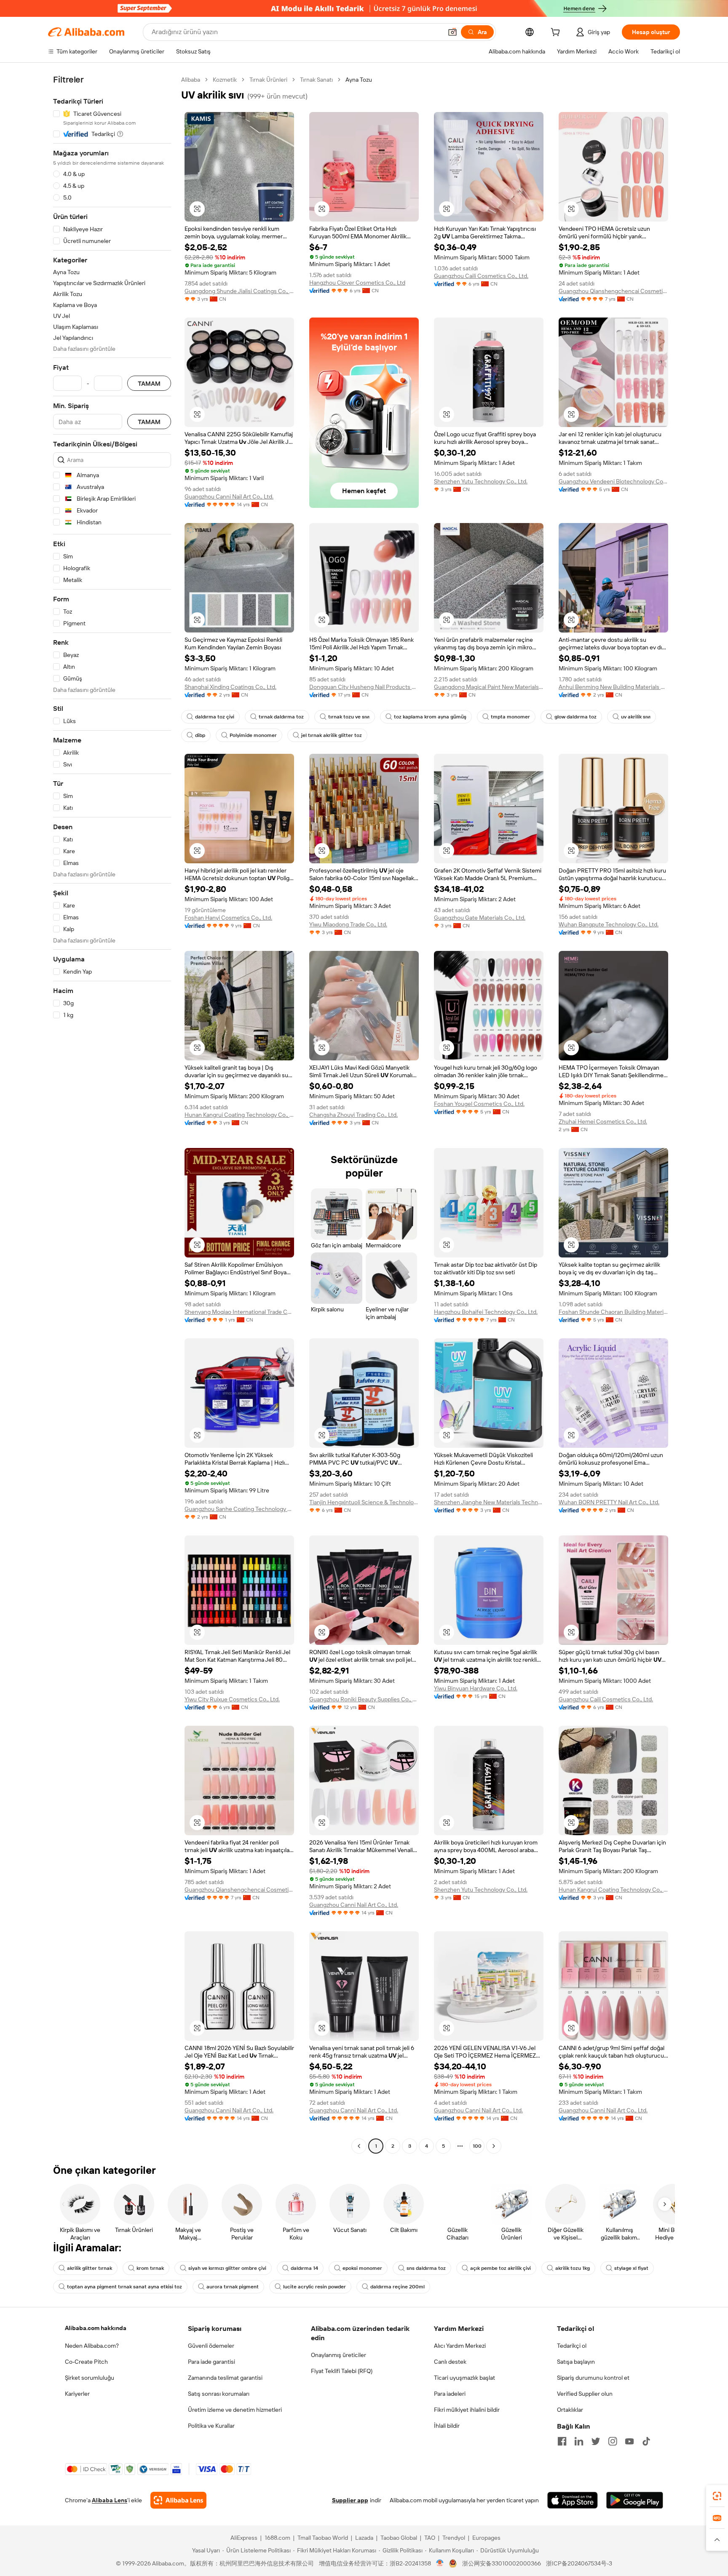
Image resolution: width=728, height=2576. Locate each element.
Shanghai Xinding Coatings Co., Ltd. (230, 687)
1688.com (277, 2538)
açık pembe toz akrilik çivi (500, 2268)
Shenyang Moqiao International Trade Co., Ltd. (239, 1312)
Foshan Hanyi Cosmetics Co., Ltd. (228, 918)
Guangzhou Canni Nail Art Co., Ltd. (229, 497)
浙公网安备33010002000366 (502, 2563)
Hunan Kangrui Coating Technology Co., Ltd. (239, 1115)
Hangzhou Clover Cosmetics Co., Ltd (357, 283)
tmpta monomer (510, 717)
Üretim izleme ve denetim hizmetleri (235, 2410)
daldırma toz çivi (215, 717)
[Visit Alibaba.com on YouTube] (629, 2441)
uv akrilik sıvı (636, 717)
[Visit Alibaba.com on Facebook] (562, 2441)
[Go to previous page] (359, 2146)
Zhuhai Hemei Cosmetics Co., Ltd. (603, 1121)
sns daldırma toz (426, 2268)
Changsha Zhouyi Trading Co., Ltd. (353, 1115)
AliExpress (244, 2538)
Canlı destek (450, 2362)
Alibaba (191, 80)
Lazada (364, 2538)
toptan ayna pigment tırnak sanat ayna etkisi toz (124, 2287)
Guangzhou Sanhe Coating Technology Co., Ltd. (239, 1509)
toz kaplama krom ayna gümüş (430, 717)
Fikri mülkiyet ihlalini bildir (467, 2410)
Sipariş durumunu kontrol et (593, 2378)
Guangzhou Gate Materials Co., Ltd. (480, 918)
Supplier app (350, 2500)
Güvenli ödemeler (211, 2346)
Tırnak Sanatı (316, 80)
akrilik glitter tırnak (90, 2268)
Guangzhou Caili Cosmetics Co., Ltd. (481, 276)
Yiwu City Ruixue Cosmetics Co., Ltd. (232, 1699)
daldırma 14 (304, 2268)
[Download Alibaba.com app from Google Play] (635, 2500)
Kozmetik (225, 80)
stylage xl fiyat (631, 2268)
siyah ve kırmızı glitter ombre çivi (227, 2268)
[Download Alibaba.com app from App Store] (573, 2500)
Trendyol (454, 2538)
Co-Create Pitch (86, 2362)
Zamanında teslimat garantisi (225, 2378)
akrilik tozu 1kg (573, 2268)
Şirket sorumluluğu (90, 2378)
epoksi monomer (362, 2268)
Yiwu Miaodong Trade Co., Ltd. (348, 924)
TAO (430, 2538)
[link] (717, 2496)
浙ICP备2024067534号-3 (579, 2563)
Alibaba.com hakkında (96, 2328)
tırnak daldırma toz (281, 717)
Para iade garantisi (211, 2362)
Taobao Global (399, 2538)
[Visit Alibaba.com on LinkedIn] (579, 2441)
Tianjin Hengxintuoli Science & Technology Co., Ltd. (364, 1502)
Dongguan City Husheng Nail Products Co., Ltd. (364, 687)
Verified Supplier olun (585, 2394)
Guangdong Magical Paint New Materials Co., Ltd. (489, 687)
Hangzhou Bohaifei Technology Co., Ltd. (486, 1312)
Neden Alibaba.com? (92, 2346)
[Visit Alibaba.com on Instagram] (613, 2441)
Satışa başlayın (576, 2362)
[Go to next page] (494, 2146)
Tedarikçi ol (572, 2346)
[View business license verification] (440, 2563)
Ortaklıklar (570, 2410)
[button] (452, 32)
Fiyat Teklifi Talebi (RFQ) (342, 2371)
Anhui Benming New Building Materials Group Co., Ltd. (613, 687)
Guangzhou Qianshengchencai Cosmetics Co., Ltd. (613, 291)
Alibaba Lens (110, 2500)
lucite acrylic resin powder (314, 2287)
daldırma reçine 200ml (397, 2287)
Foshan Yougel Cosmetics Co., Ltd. (479, 1104)
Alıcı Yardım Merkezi (460, 2346)
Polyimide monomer (253, 735)
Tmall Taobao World (323, 2538)
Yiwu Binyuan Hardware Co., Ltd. (476, 1688)
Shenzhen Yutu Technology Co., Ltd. (481, 481)
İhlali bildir (447, 2426)
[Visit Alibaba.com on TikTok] (646, 2441)
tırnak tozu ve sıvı (349, 717)
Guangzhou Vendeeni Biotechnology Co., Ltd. (613, 481)
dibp (200, 735)
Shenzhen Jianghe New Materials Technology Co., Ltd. (489, 1502)
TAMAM (149, 383)
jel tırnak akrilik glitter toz (332, 735)
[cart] (557, 33)
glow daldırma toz (575, 717)
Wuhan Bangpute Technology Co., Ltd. (609, 924)
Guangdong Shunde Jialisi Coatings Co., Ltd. (239, 291)
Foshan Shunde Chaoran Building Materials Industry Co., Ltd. (613, 1312)
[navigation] (112, 1114)
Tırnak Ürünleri (268, 80)
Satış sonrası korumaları (219, 2394)
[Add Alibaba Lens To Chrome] (178, 2500)
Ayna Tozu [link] (359, 80)
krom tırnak (150, 2268)
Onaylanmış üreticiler (339, 2355)
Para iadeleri (450, 2394)
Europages (486, 2538)
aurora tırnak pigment (233, 2287)
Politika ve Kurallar (211, 2426)
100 (477, 2146)
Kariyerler (77, 2394)
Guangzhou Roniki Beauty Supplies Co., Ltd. (364, 1699)
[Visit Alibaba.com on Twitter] (596, 2441)
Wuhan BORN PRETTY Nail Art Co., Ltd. (609, 1502)
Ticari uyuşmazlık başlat (464, 2378)
